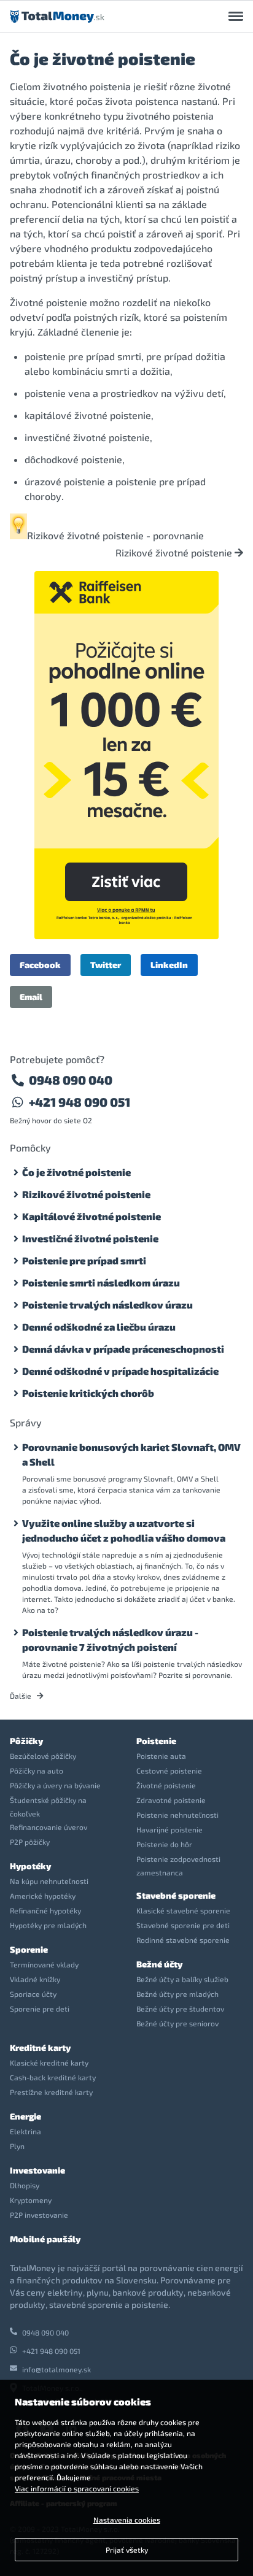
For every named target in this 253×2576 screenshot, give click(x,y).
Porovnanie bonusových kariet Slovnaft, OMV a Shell (131, 1454)
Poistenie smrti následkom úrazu (101, 1282)
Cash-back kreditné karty (53, 2077)
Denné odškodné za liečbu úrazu (99, 1327)
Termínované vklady (44, 1964)
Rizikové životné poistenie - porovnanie (115, 535)
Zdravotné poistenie (171, 1800)
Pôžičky (26, 1741)
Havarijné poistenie (169, 1829)
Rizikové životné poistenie (175, 553)
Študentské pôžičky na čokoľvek (48, 1807)
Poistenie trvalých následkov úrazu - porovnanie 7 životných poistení (110, 1640)
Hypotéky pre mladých (48, 1925)
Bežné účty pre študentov (180, 2009)
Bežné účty (159, 1964)
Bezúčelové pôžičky (43, 1756)
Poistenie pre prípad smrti (84, 1260)
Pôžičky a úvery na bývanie (55, 1785)
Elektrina (25, 2131)
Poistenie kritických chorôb (88, 1393)
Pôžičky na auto (37, 1771)
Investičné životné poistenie (90, 1238)
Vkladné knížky (35, 1979)
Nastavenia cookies (127, 2520)
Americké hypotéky (43, 1896)
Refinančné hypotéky (45, 1910)
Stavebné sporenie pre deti (183, 1925)
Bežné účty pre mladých (177, 1994)
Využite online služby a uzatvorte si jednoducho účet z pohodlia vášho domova (124, 1530)
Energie (25, 2116)
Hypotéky (30, 1866)
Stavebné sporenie (176, 1895)
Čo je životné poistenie (76, 1172)
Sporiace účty (33, 1994)
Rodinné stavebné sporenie (183, 1940)
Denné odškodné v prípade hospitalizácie (120, 1371)
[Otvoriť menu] (236, 17)
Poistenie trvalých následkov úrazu (107, 1305)
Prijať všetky (127, 2550)
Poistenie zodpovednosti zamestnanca (178, 1866)
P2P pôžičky (30, 1842)
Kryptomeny (31, 2200)
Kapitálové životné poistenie (91, 1216)
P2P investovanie (39, 2215)
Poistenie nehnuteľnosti (177, 1815)
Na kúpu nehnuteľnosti (49, 1881)
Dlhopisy (25, 2185)
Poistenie (156, 1741)
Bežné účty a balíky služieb (182, 1979)
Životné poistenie (166, 1785)
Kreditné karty (40, 2047)
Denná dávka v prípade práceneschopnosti (123, 1349)
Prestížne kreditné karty (51, 2092)
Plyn (17, 2146)
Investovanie (37, 2170)
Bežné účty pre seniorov (177, 2023)
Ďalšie (21, 1696)
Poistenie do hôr (164, 1844)
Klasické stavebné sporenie (183, 1910)
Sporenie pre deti (40, 2009)
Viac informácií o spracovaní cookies (77, 2488)
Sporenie (29, 1949)
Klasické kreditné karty (49, 2063)
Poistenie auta (161, 1756)
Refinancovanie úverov (49, 1827)
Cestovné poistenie (169, 1771)
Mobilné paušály (45, 2239)
